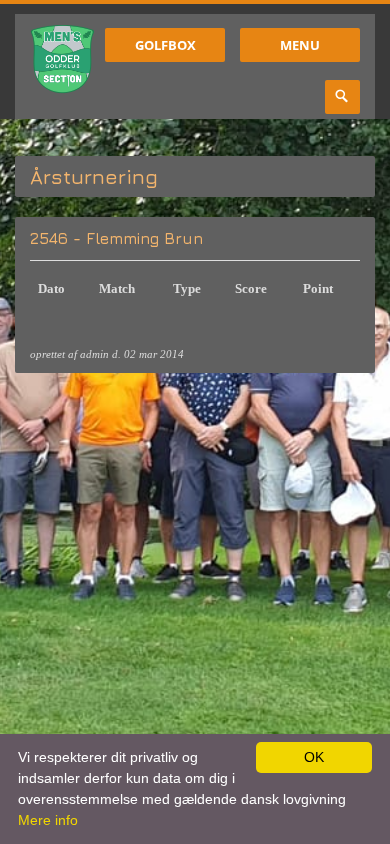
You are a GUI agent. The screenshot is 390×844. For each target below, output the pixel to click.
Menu (300, 45)
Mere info (48, 820)
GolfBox (165, 45)
